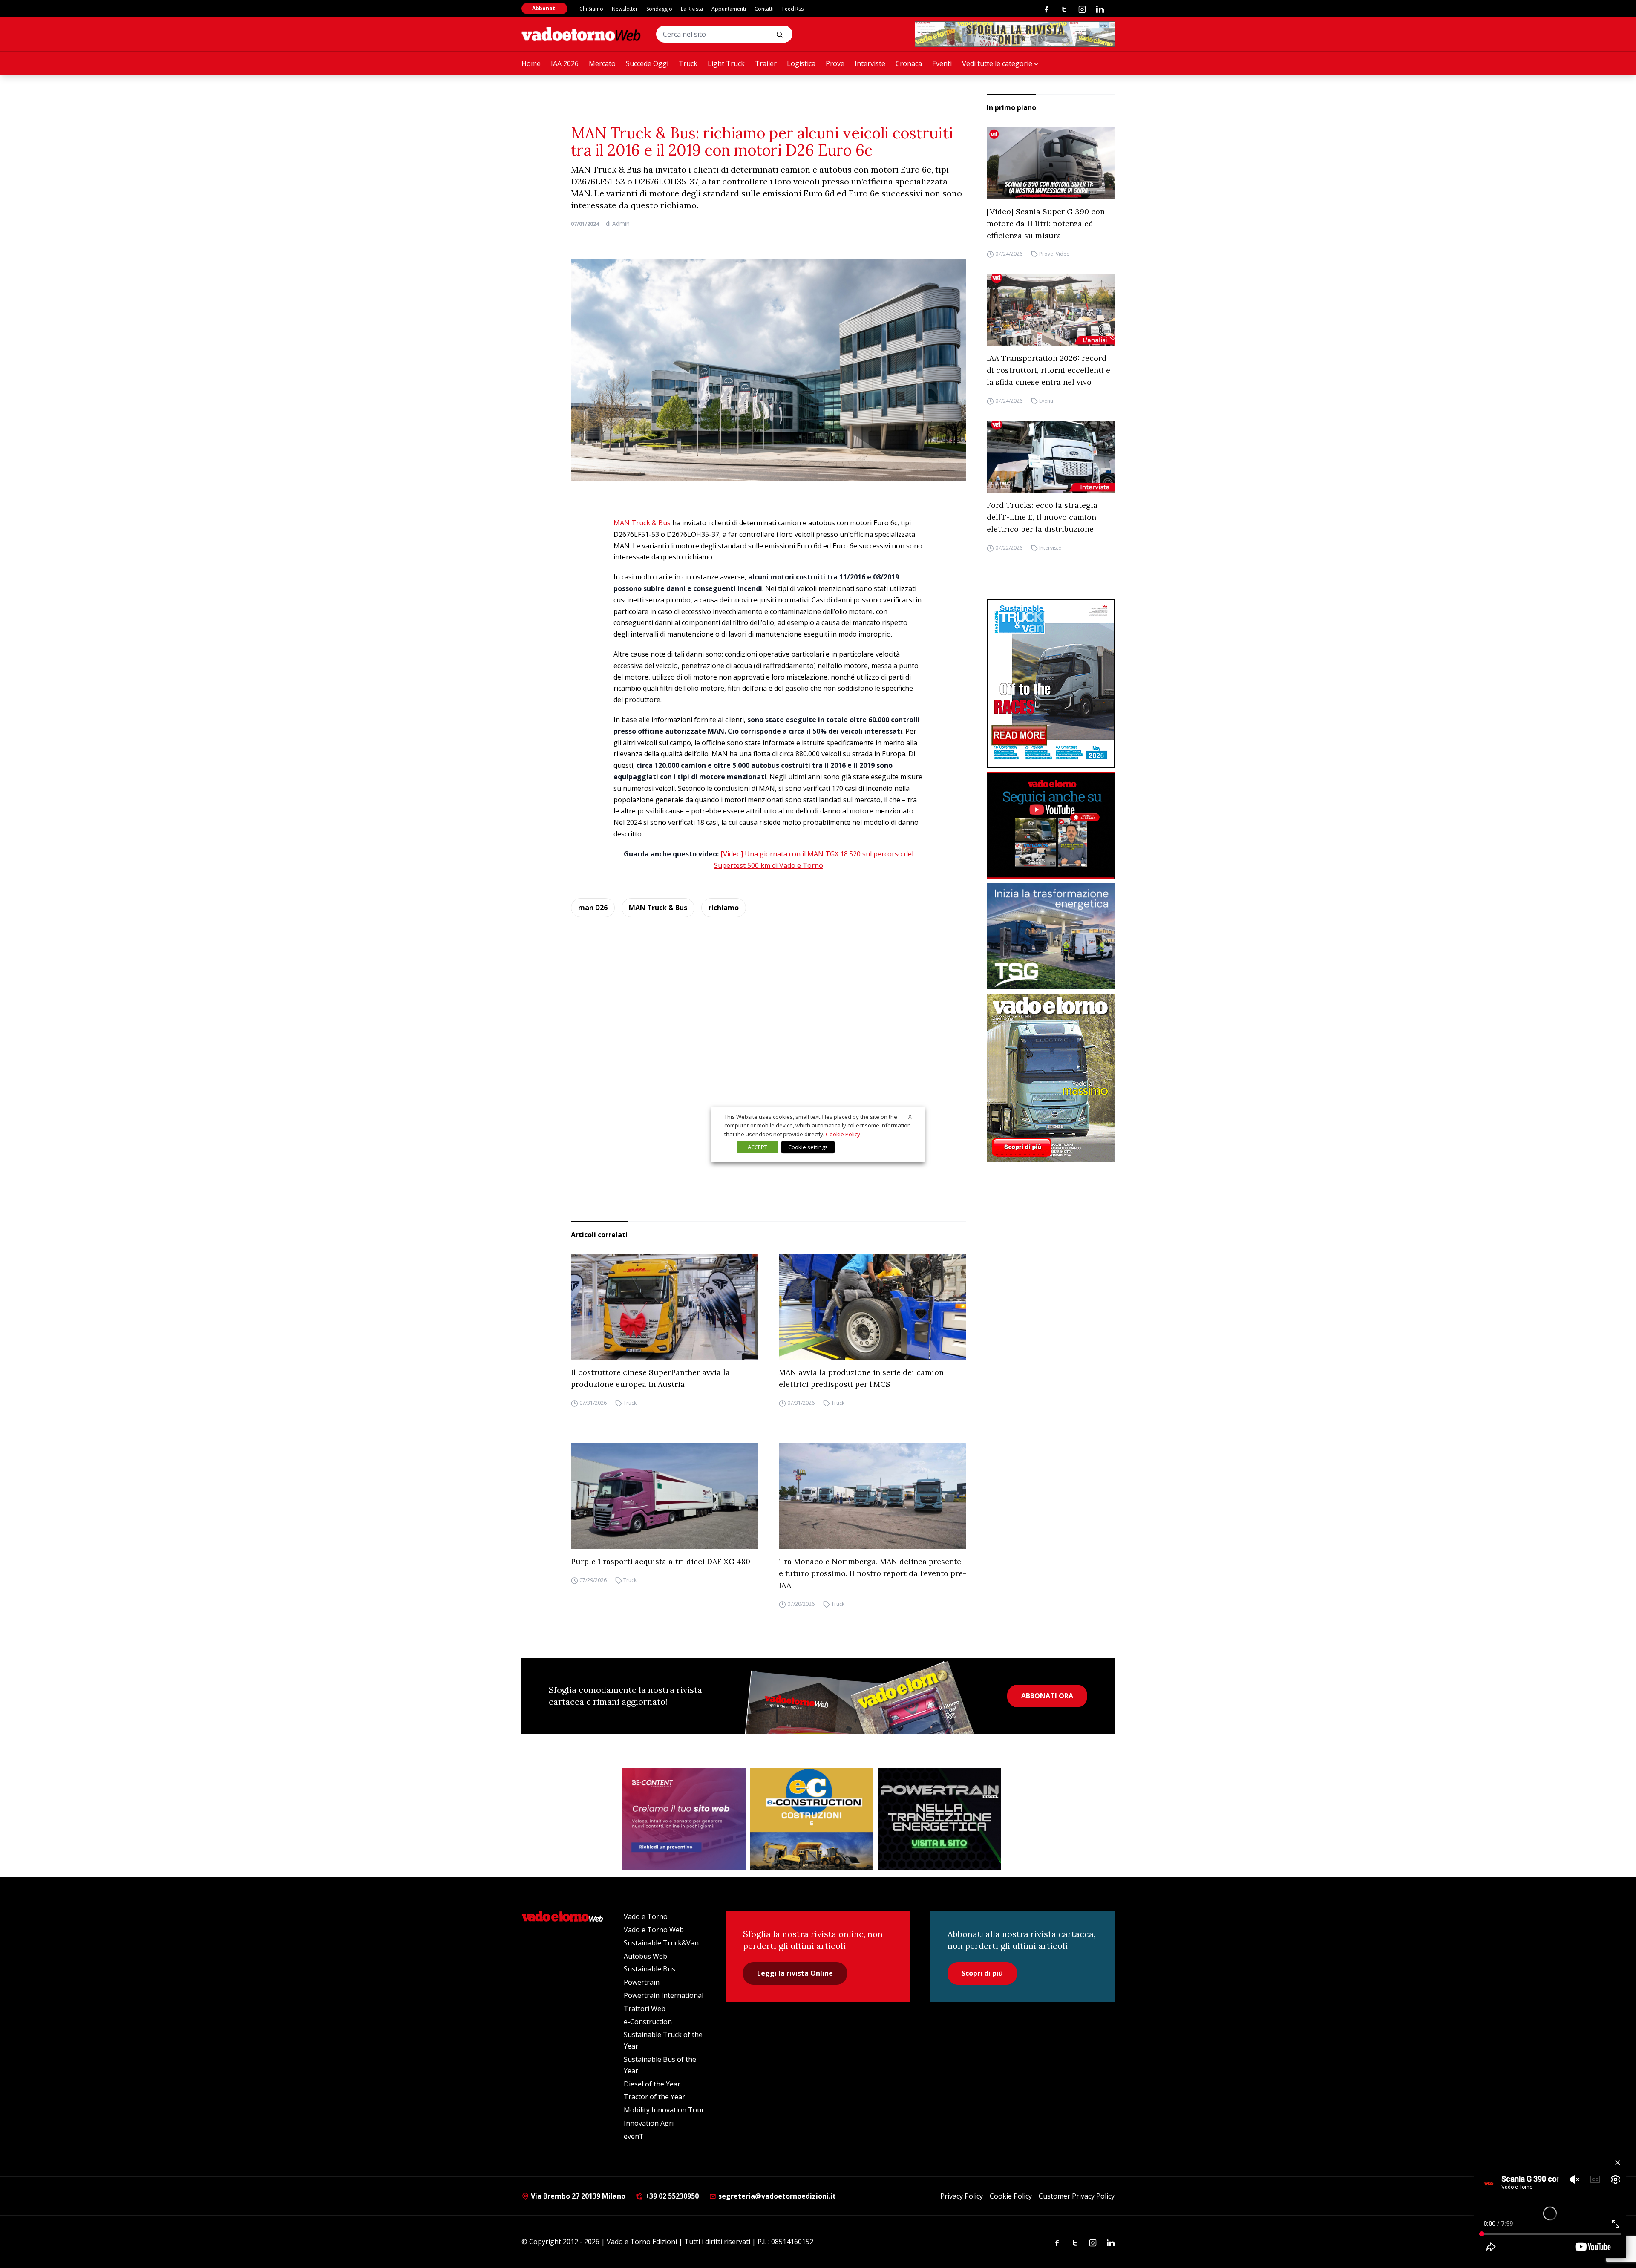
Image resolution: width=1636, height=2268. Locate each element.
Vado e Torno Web (654, 1930)
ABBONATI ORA (1047, 1696)
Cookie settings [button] (808, 1147)
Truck (688, 63)
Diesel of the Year (652, 2084)
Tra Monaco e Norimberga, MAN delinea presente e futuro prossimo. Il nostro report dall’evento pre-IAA (873, 1573)
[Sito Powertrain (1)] (939, 1819)
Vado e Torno (646, 1916)
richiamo (724, 908)
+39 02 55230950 (671, 2196)
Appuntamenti (729, 9)
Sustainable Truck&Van (661, 1943)
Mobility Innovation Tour (664, 2110)
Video (1063, 254)
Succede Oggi (647, 63)
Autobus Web (645, 1956)
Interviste (870, 63)
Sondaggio (659, 9)
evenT (634, 2136)
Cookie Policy (1011, 2196)
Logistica (801, 63)
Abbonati (544, 8)
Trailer (766, 63)
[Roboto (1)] (1051, 825)
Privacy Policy (962, 2196)
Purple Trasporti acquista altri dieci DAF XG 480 (661, 1561)
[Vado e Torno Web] (581, 34)
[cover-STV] (1051, 683)
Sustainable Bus (650, 1969)
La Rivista (692, 9)
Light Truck (726, 63)
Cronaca (909, 63)
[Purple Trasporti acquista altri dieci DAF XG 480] (665, 1496)
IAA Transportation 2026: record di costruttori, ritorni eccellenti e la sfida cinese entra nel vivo (1048, 370)
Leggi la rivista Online (795, 1973)
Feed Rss (793, 9)
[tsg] (1051, 936)
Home (531, 63)
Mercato (602, 63)
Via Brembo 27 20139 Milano (577, 2196)
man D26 (593, 908)
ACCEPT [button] (758, 1147)
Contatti (764, 9)
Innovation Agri (649, 2123)
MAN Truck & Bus (642, 523)
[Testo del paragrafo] (1015, 34)
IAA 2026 (565, 63)
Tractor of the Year (654, 2097)
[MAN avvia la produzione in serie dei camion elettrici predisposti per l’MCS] (873, 1307)
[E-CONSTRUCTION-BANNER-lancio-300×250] (812, 1819)
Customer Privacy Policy (1077, 2196)
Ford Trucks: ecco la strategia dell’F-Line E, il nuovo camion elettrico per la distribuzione (1042, 517)
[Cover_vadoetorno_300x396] (1051, 1078)
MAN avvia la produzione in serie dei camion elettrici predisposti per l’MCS (861, 1378)
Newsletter (625, 9)
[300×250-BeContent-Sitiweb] (684, 1819)
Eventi (942, 63)
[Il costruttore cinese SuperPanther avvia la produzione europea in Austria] (665, 1307)
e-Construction (648, 2022)
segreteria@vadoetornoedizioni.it (776, 2196)
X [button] (910, 1116)
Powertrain (642, 1982)
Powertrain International (664, 1995)
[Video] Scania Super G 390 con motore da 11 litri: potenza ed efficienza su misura (1046, 223)
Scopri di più (982, 1973)
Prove (835, 63)
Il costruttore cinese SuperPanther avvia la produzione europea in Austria (650, 1378)
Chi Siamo (591, 9)
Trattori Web (645, 2009)
